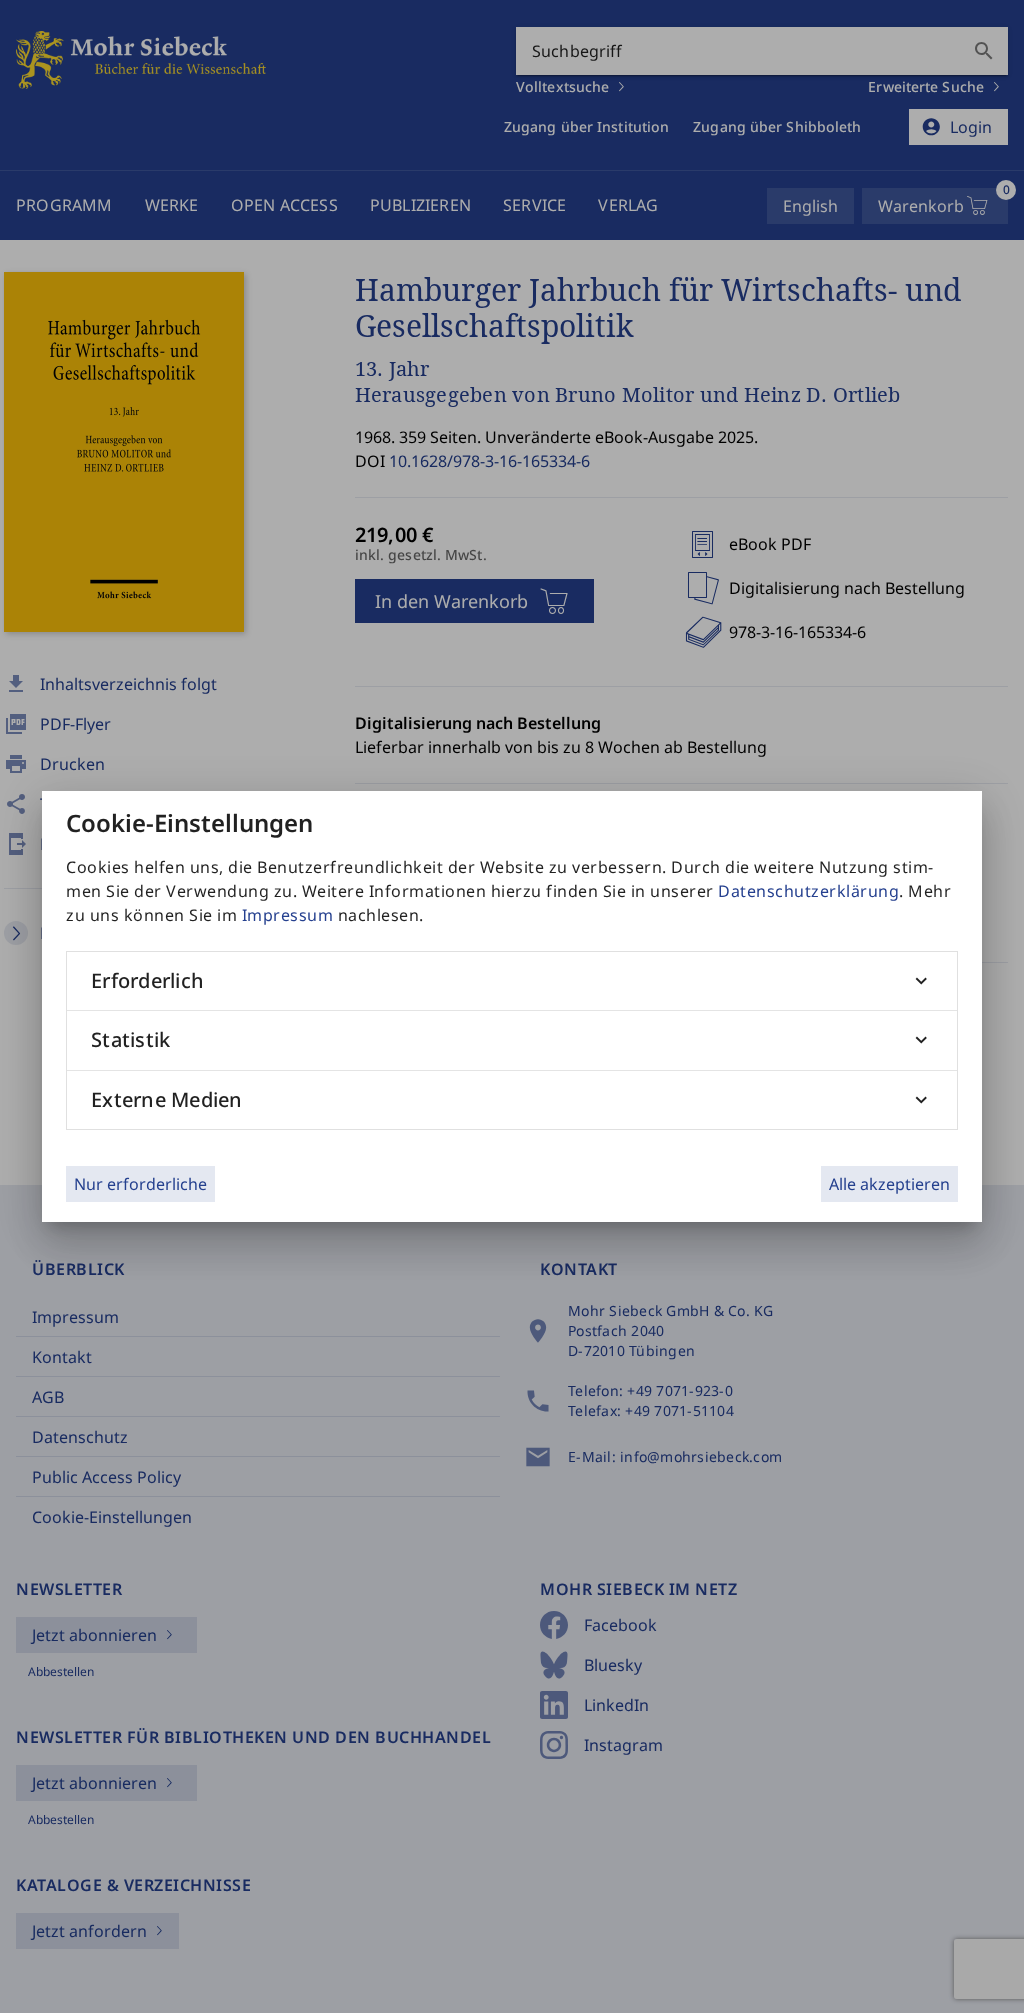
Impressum (288, 915)
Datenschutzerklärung (808, 891)
